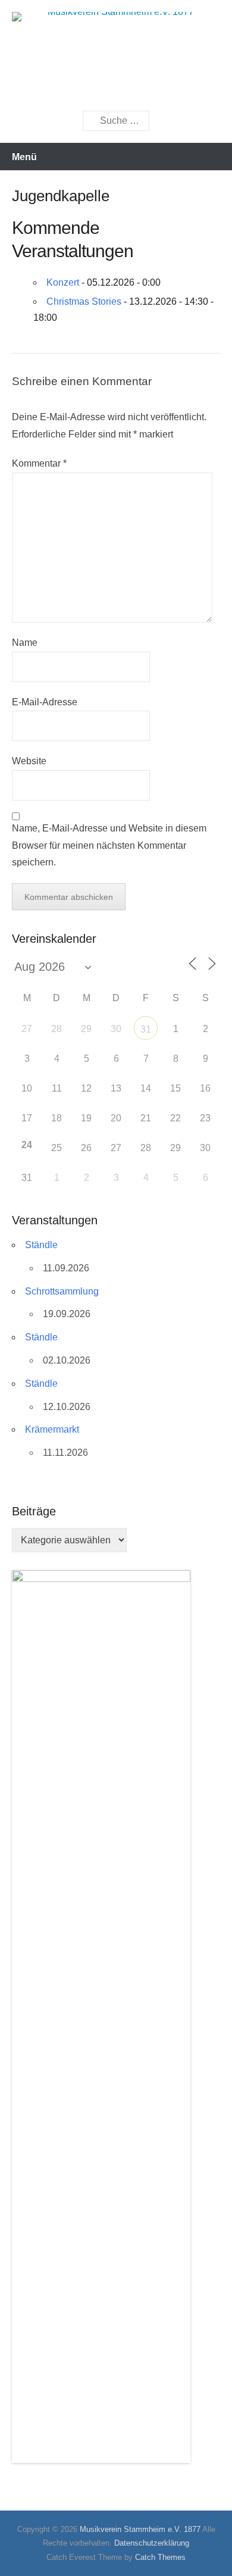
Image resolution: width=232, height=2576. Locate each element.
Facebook (94, 89)
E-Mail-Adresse (45, 702)
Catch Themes (160, 2557)
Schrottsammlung (62, 1291)
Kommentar (39, 463)
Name (25, 643)
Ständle (41, 1245)
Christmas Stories (84, 301)
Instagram (145, 89)
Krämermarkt (52, 1429)
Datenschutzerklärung (152, 2543)
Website (29, 761)
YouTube (119, 89)
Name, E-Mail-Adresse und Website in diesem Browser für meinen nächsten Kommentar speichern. (109, 845)
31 (146, 1029)
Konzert (63, 282)
